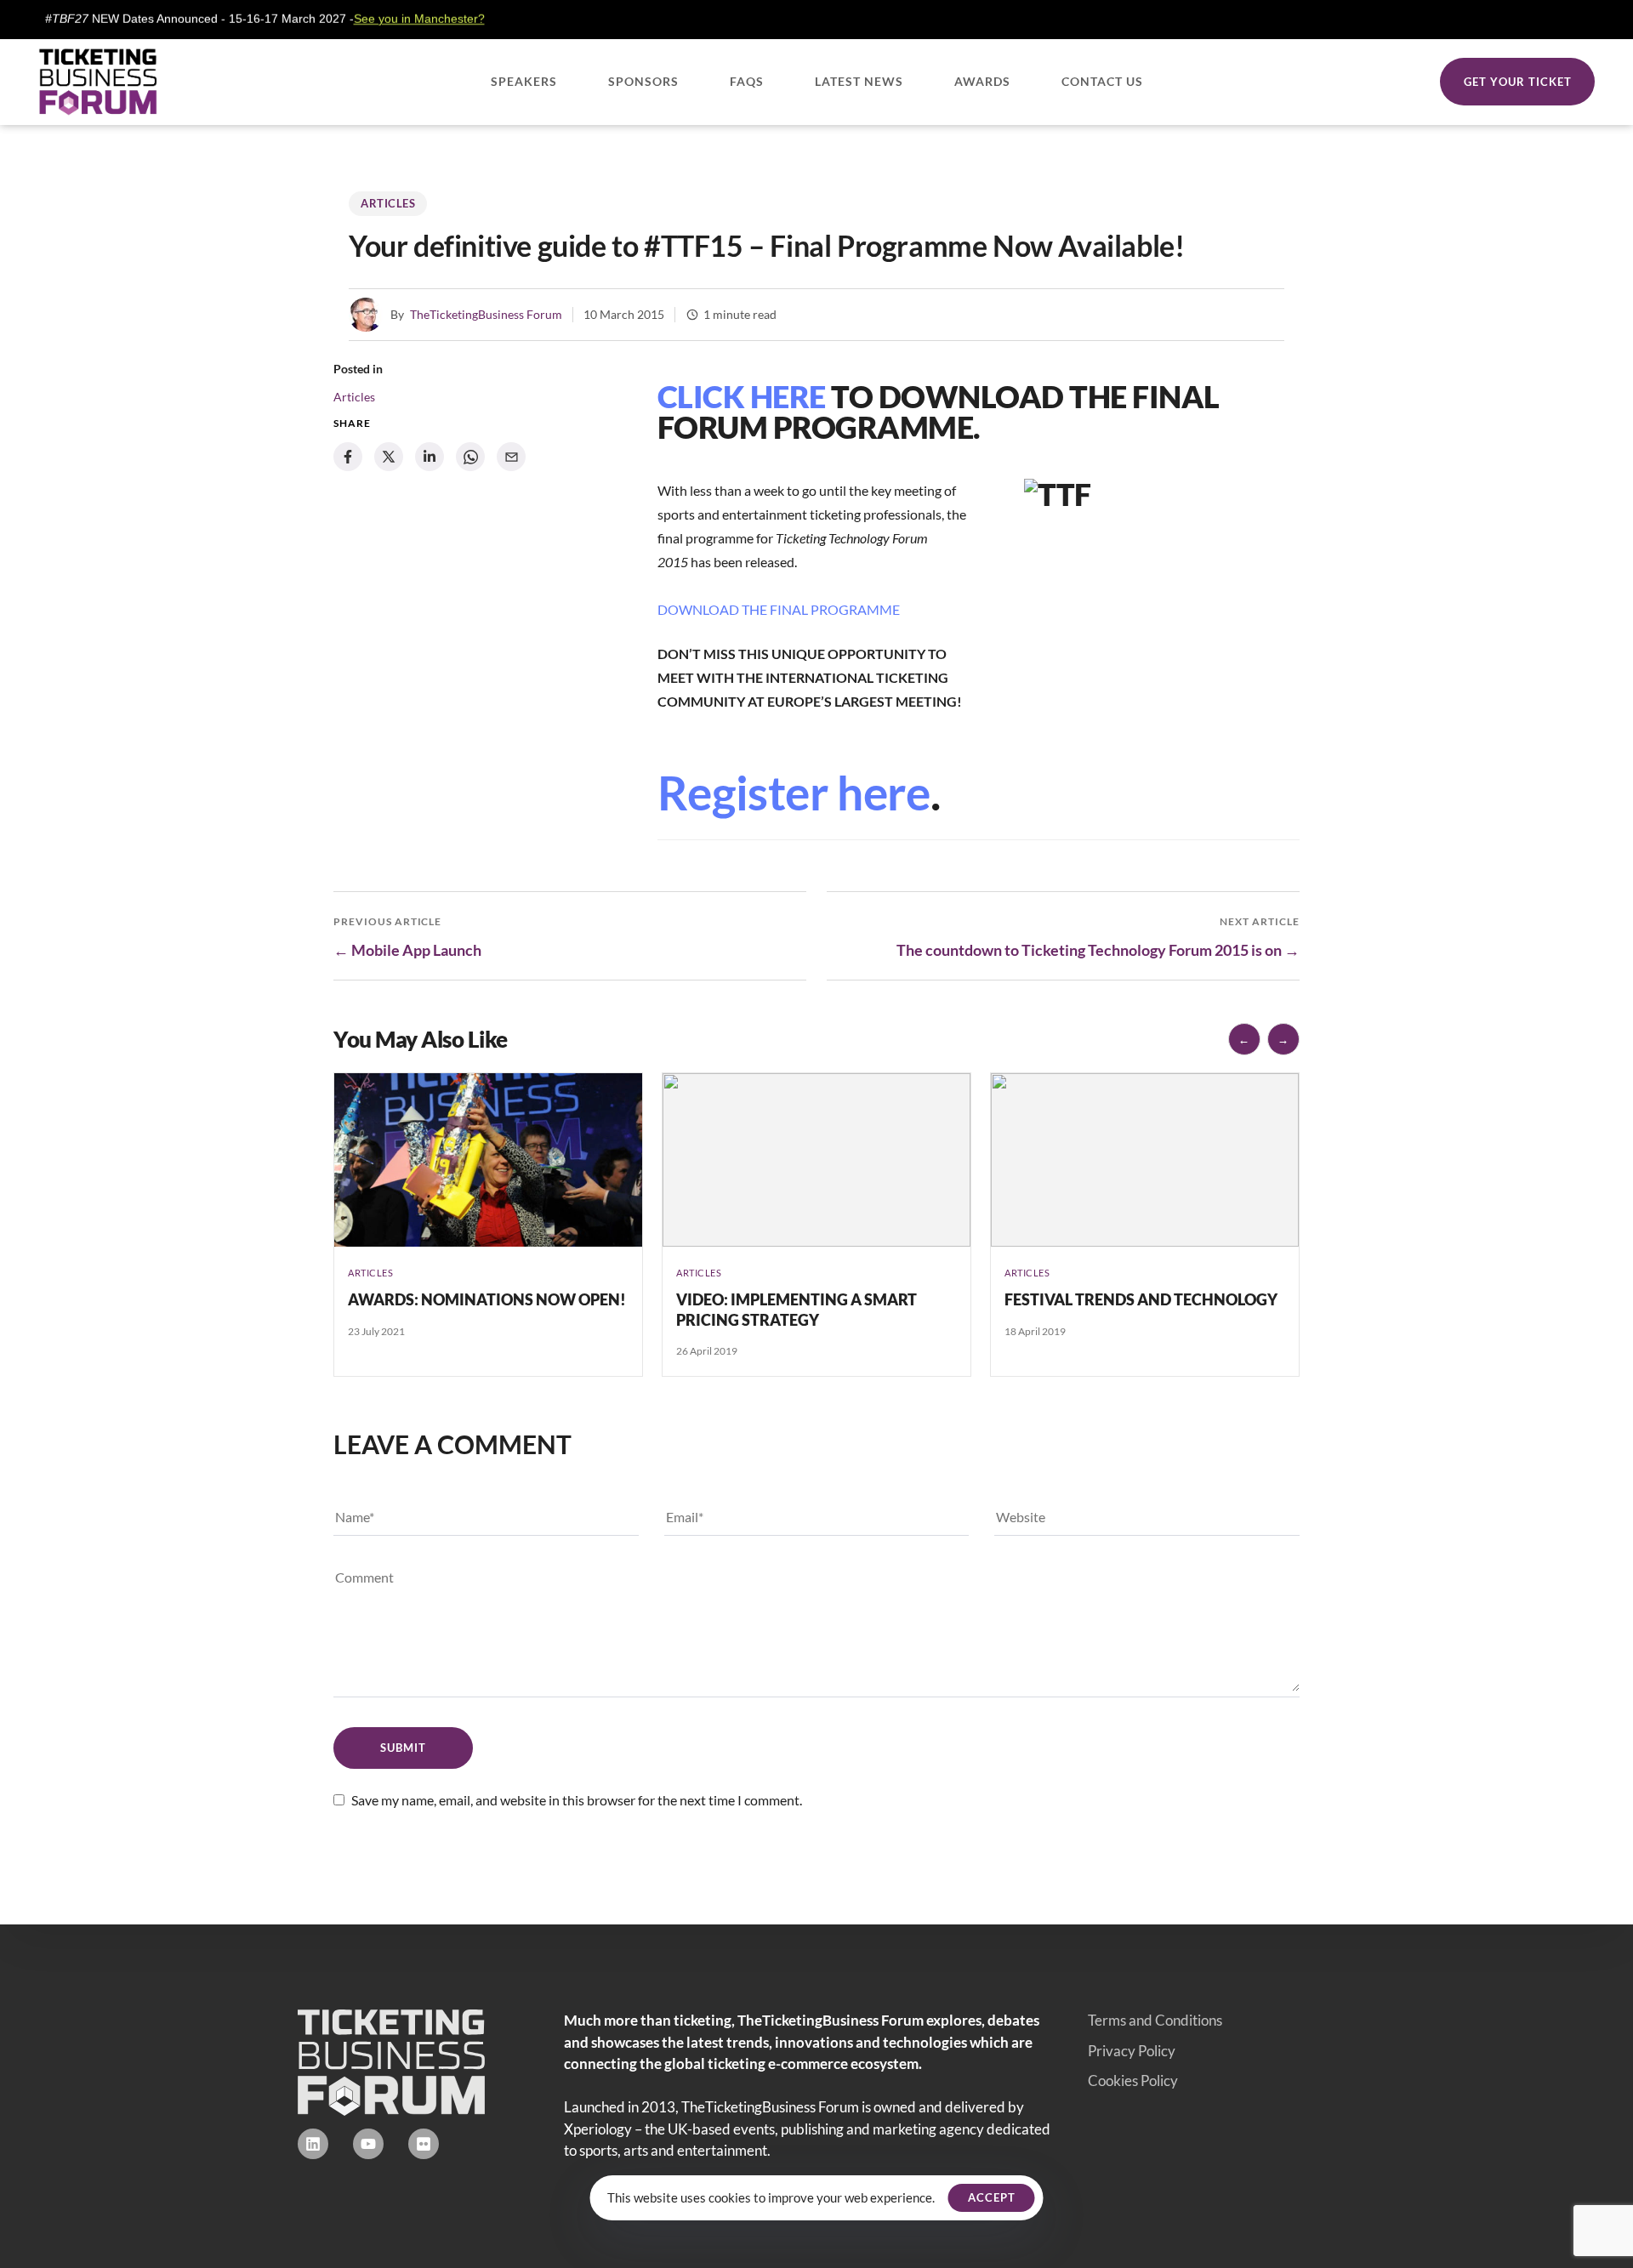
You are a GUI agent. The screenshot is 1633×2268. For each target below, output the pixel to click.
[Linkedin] (313, 2144)
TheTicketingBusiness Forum (486, 314)
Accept (992, 2197)
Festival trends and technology (1141, 1299)
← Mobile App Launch (407, 950)
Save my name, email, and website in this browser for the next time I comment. (577, 1800)
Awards (982, 81)
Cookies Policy (1133, 2080)
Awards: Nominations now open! (487, 1299)
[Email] (511, 457)
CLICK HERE (742, 396)
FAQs (747, 81)
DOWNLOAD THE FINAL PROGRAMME (779, 609)
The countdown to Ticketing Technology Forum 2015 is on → (1098, 950)
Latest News (859, 81)
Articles (388, 203)
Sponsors (643, 81)
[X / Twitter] (389, 457)
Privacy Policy (1132, 2051)
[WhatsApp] (470, 457)
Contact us (1102, 81)
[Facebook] (348, 457)
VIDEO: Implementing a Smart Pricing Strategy (797, 1309)
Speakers (524, 81)
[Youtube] (368, 2144)
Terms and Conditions (1155, 2020)
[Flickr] (424, 2144)
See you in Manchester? (360, 19)
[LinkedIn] (430, 457)
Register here (794, 793)
